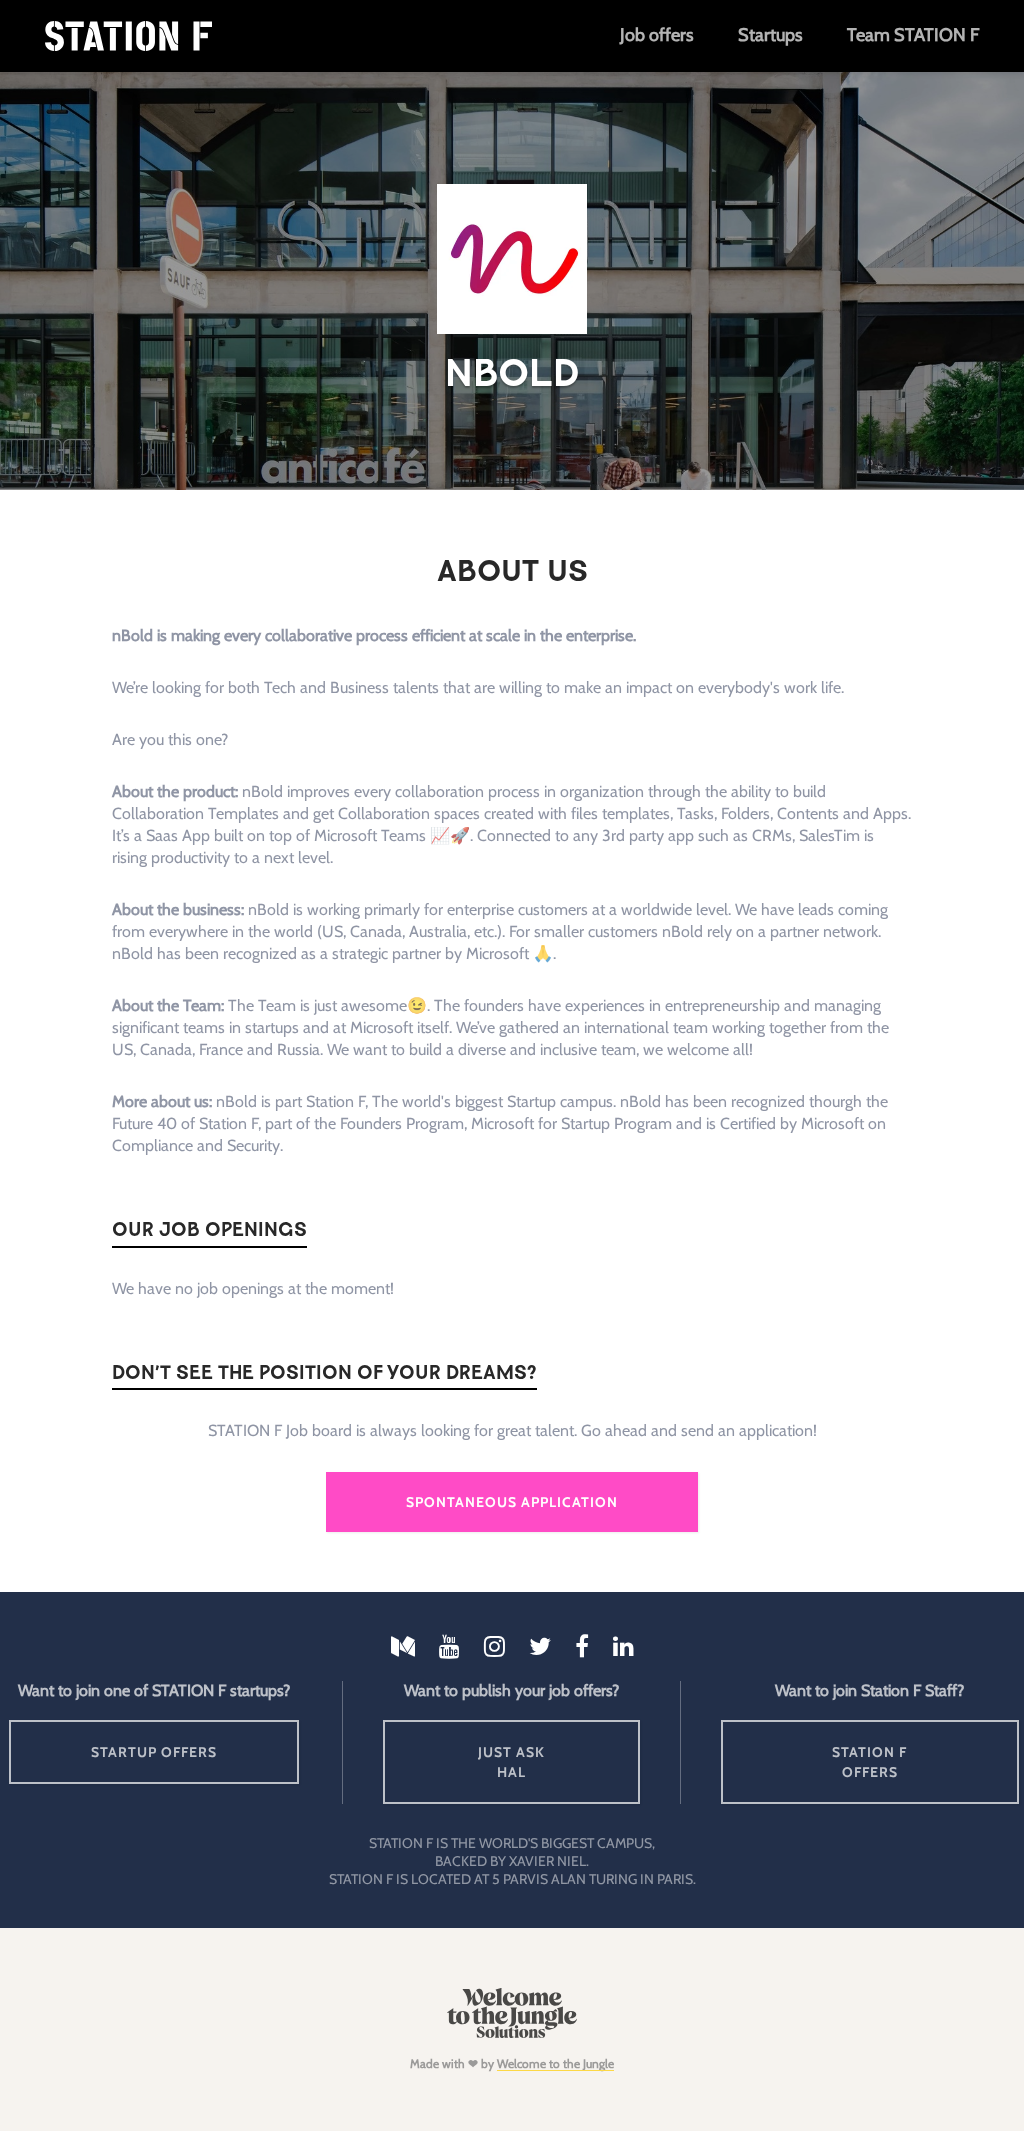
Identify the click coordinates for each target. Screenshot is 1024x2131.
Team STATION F (913, 35)
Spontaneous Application (512, 1502)
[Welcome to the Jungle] (511, 2033)
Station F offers (869, 1762)
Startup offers (154, 1752)
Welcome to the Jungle (555, 2063)
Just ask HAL (511, 1762)
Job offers (656, 35)
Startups (770, 35)
